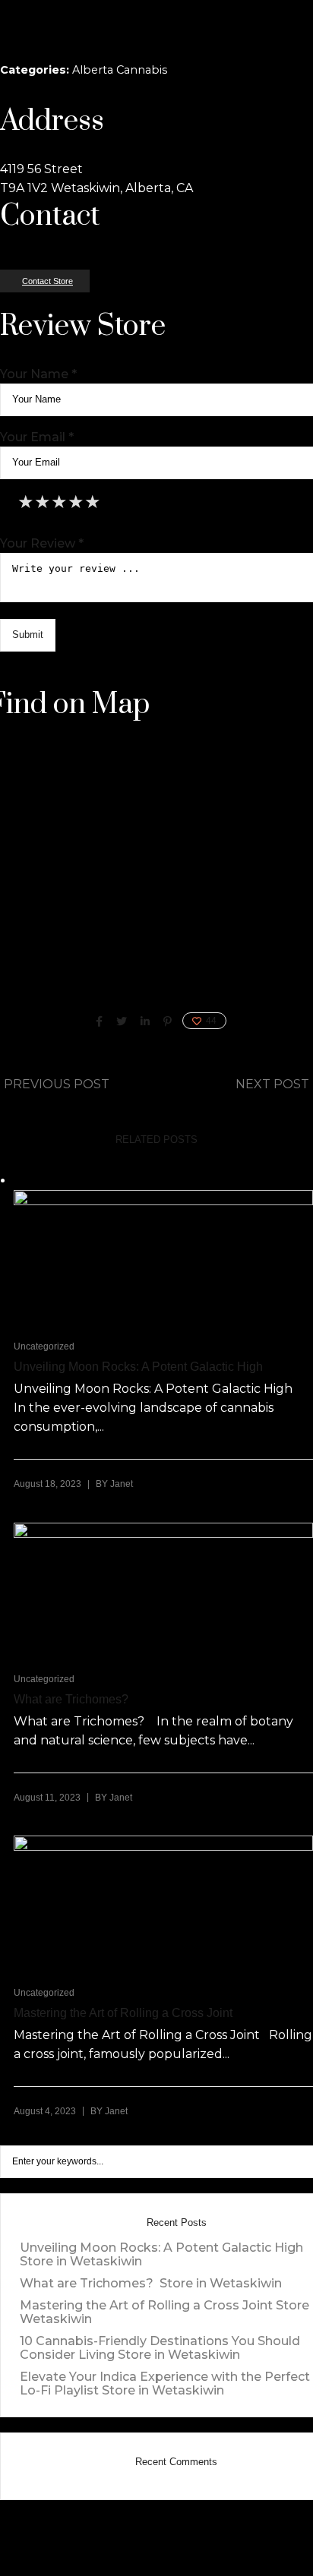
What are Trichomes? (73, 1699)
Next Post (272, 1084)
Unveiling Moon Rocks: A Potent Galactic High (138, 1367)
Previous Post (57, 1084)
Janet (122, 1484)
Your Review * (42, 543)
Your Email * (37, 437)
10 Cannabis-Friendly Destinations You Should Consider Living (160, 2348)
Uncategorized (44, 1346)
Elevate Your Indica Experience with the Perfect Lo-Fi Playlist (165, 2383)
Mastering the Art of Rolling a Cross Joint (123, 2013)
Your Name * (38, 374)
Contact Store (47, 281)
